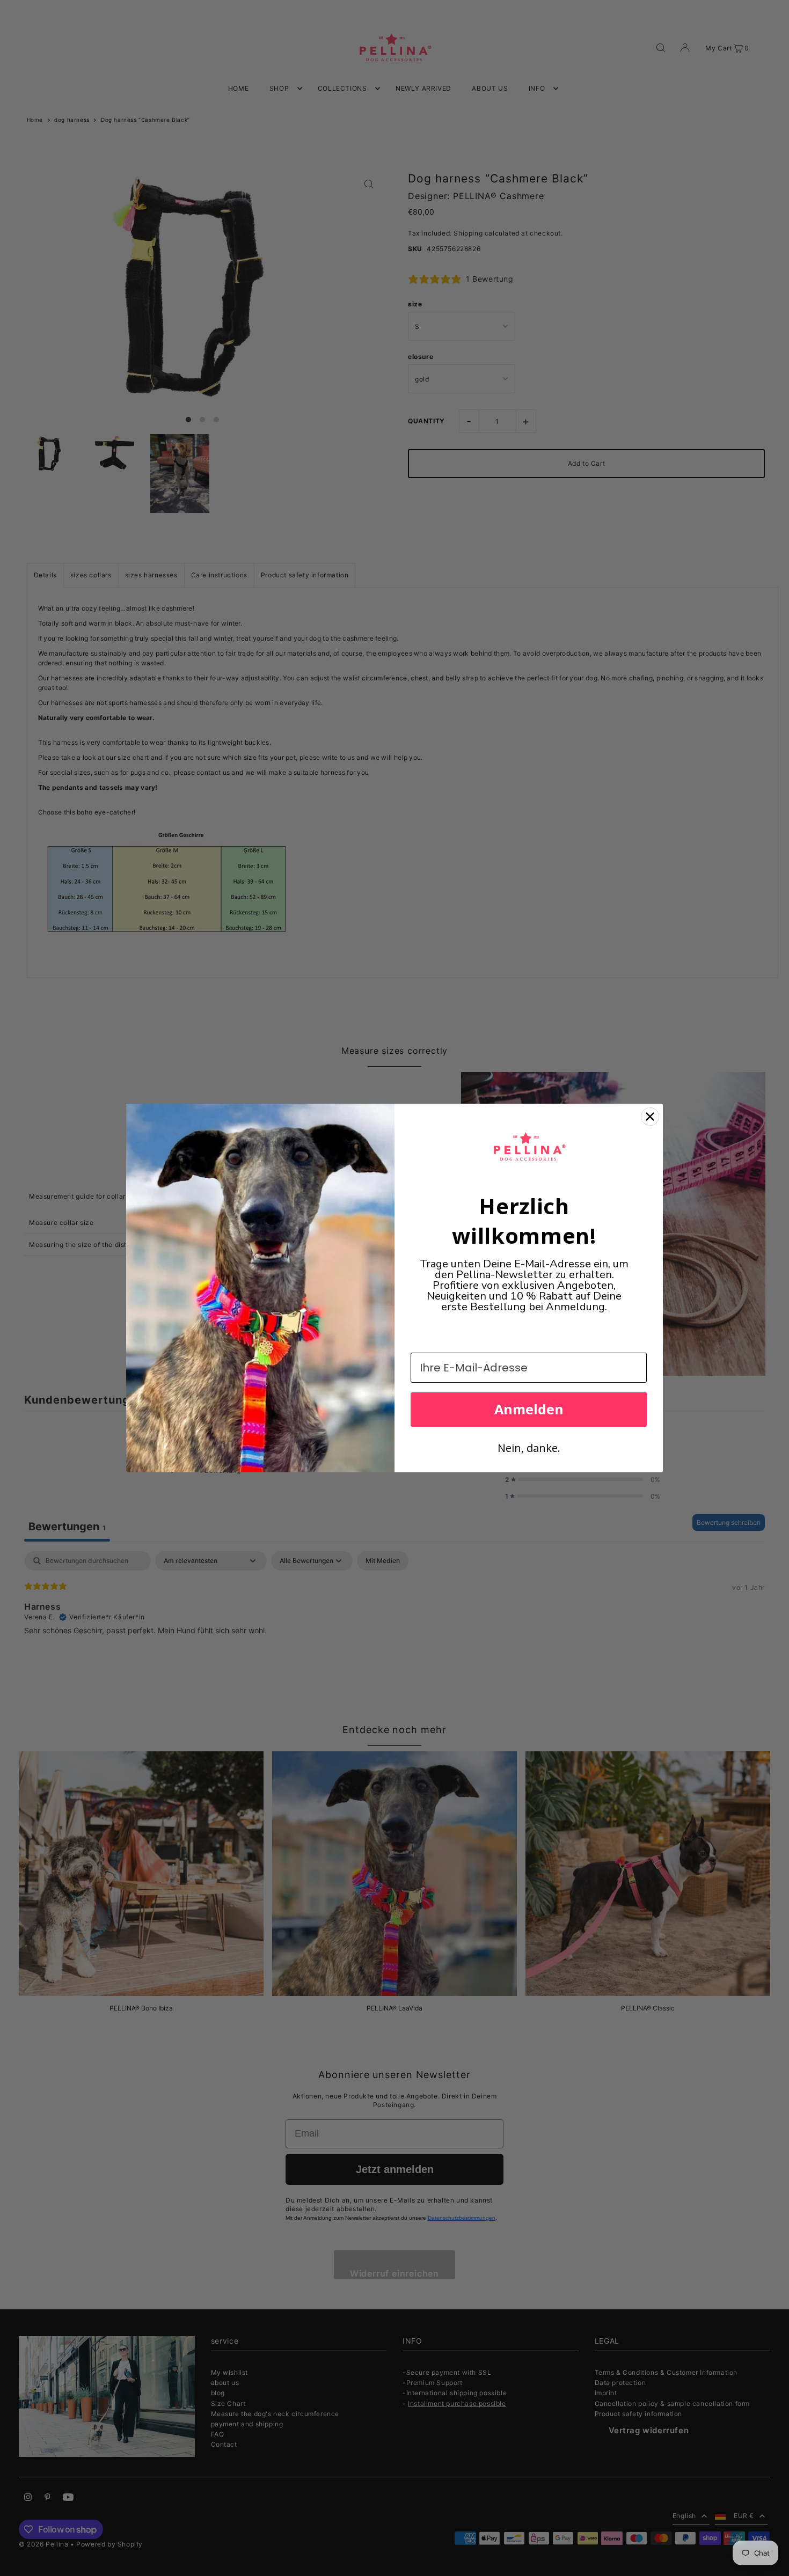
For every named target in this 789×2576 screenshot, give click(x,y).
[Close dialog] (650, 1117)
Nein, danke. (529, 1448)
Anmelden (529, 1409)
